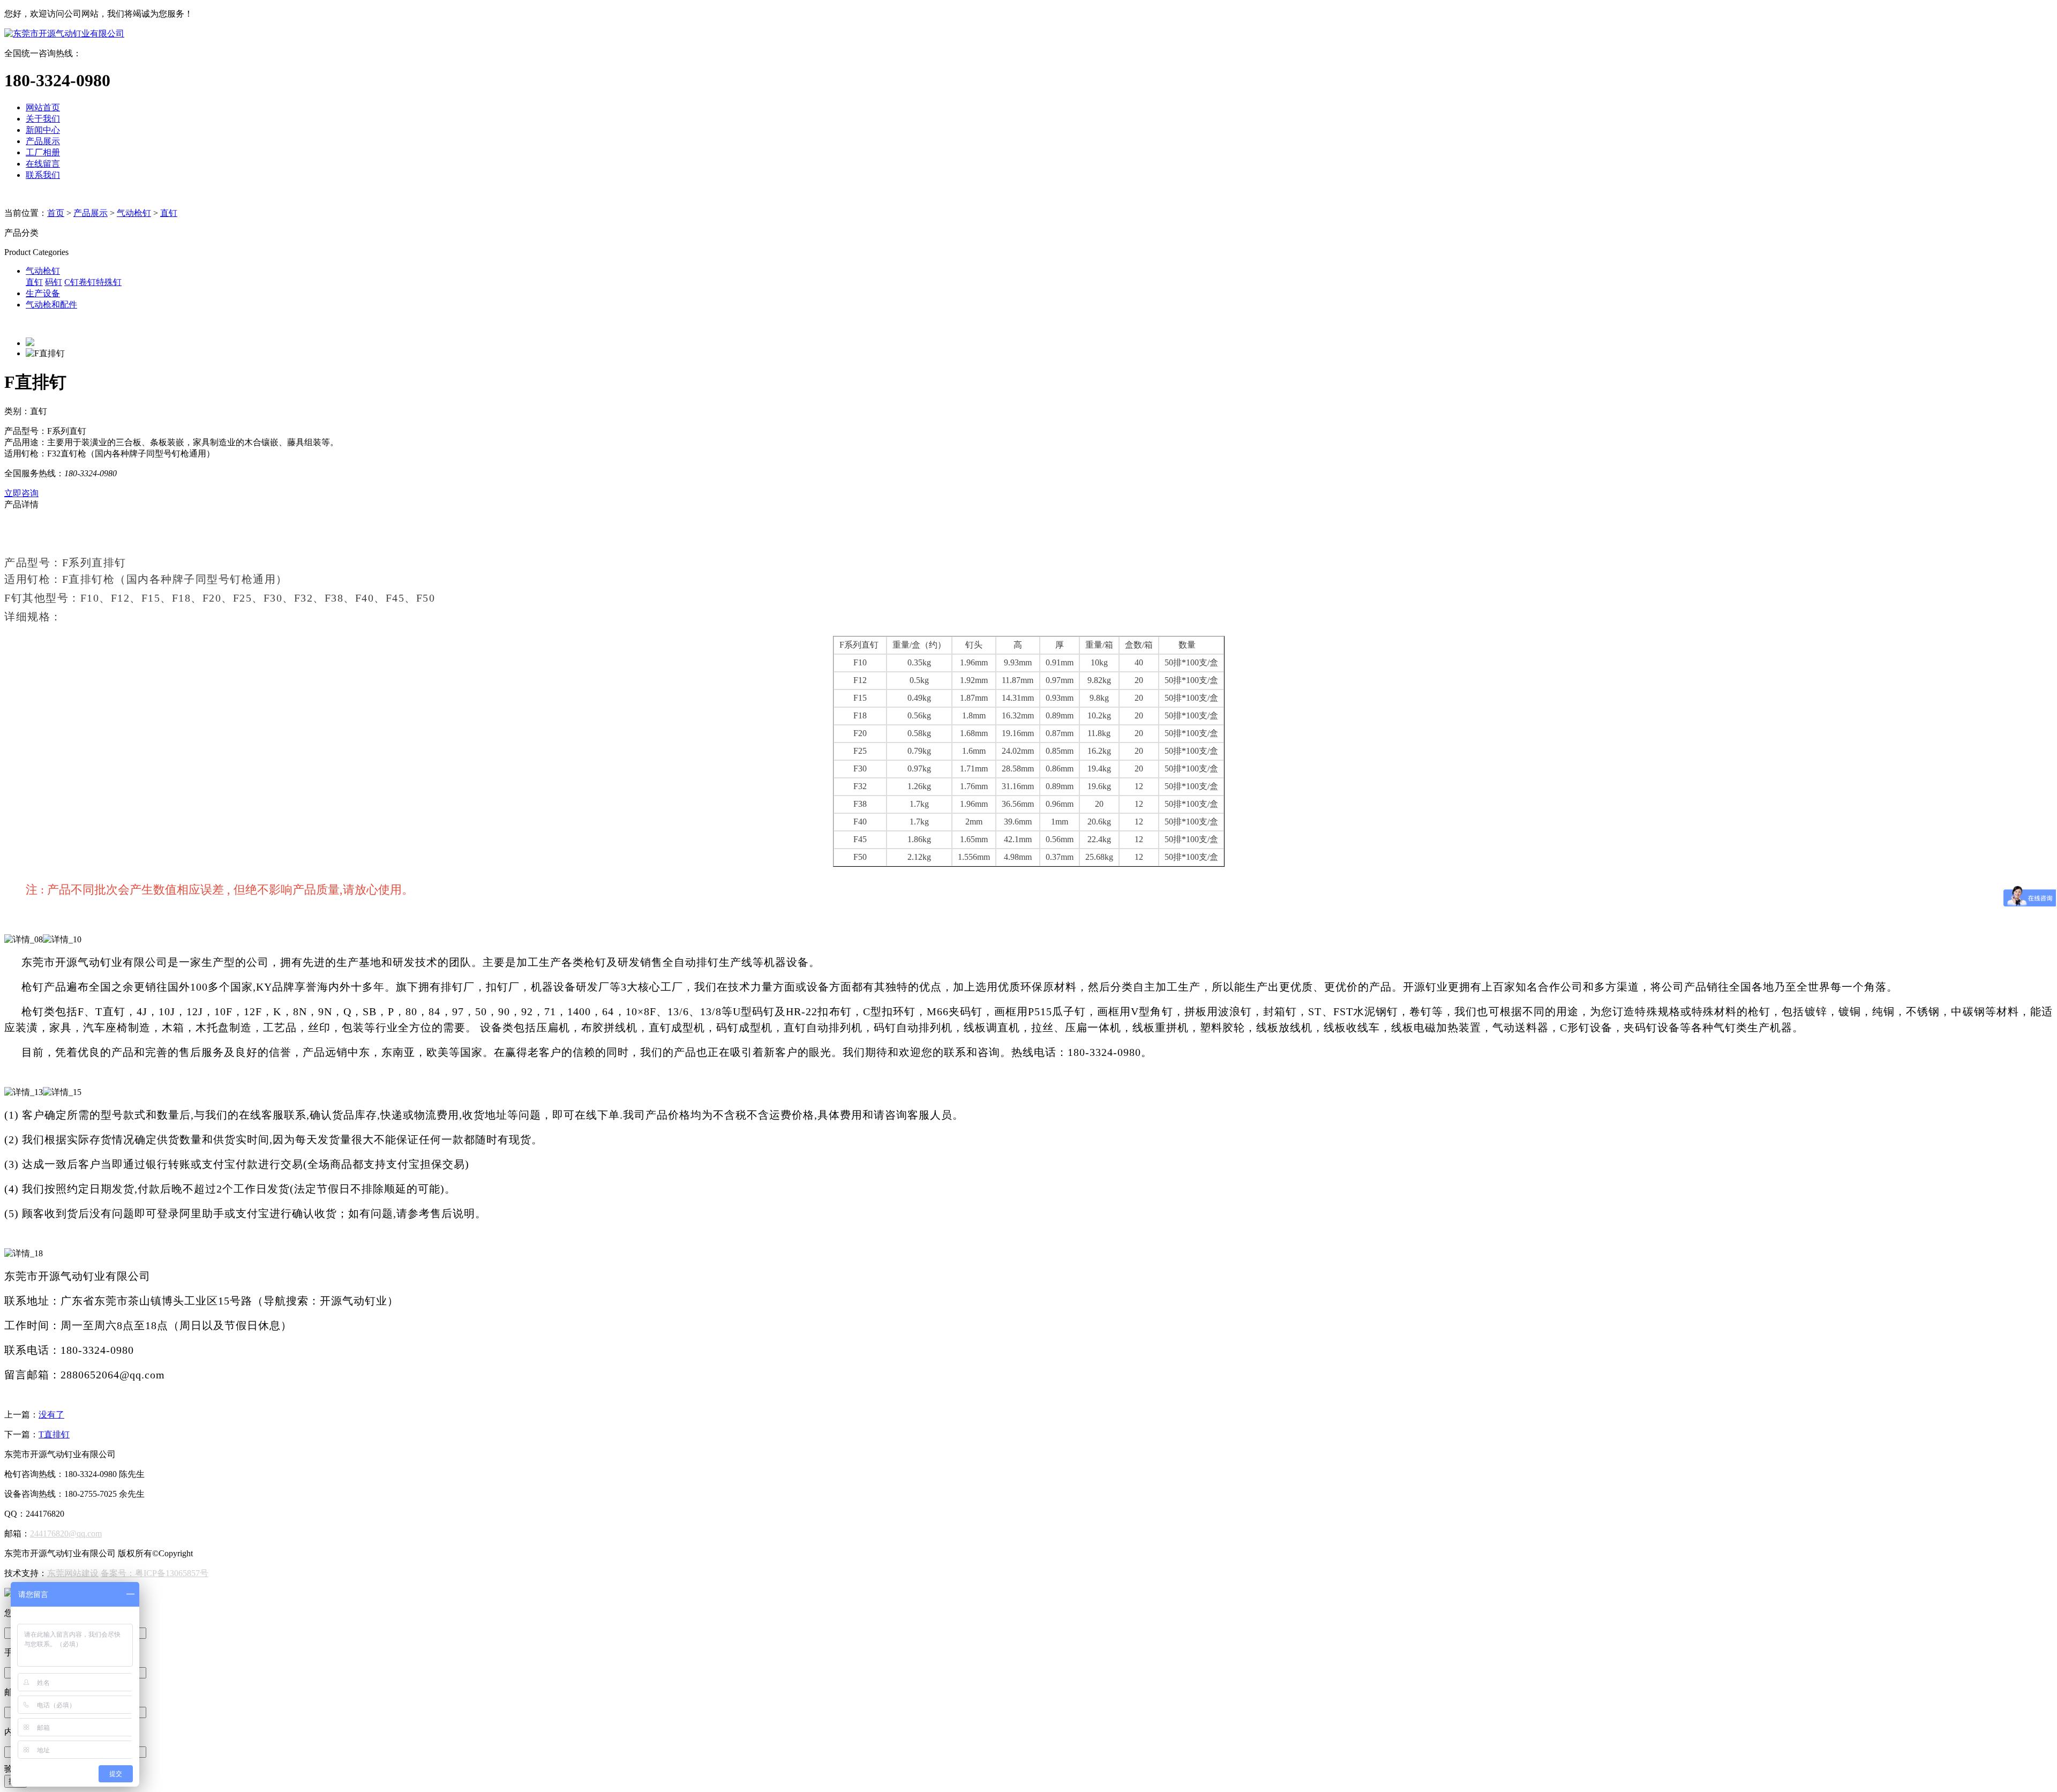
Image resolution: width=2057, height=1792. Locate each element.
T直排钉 (54, 1434)
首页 (56, 213)
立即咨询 (21, 493)
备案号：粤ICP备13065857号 (155, 1573)
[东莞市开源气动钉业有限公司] (64, 33)
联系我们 (43, 175)
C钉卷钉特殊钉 (93, 282)
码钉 (54, 282)
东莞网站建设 (73, 1573)
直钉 (169, 213)
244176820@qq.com (66, 1534)
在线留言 (43, 164)
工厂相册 (43, 152)
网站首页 (43, 107)
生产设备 (43, 293)
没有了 (51, 1415)
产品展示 (43, 141)
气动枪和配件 (51, 305)
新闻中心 (43, 130)
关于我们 (43, 119)
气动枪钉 (134, 213)
